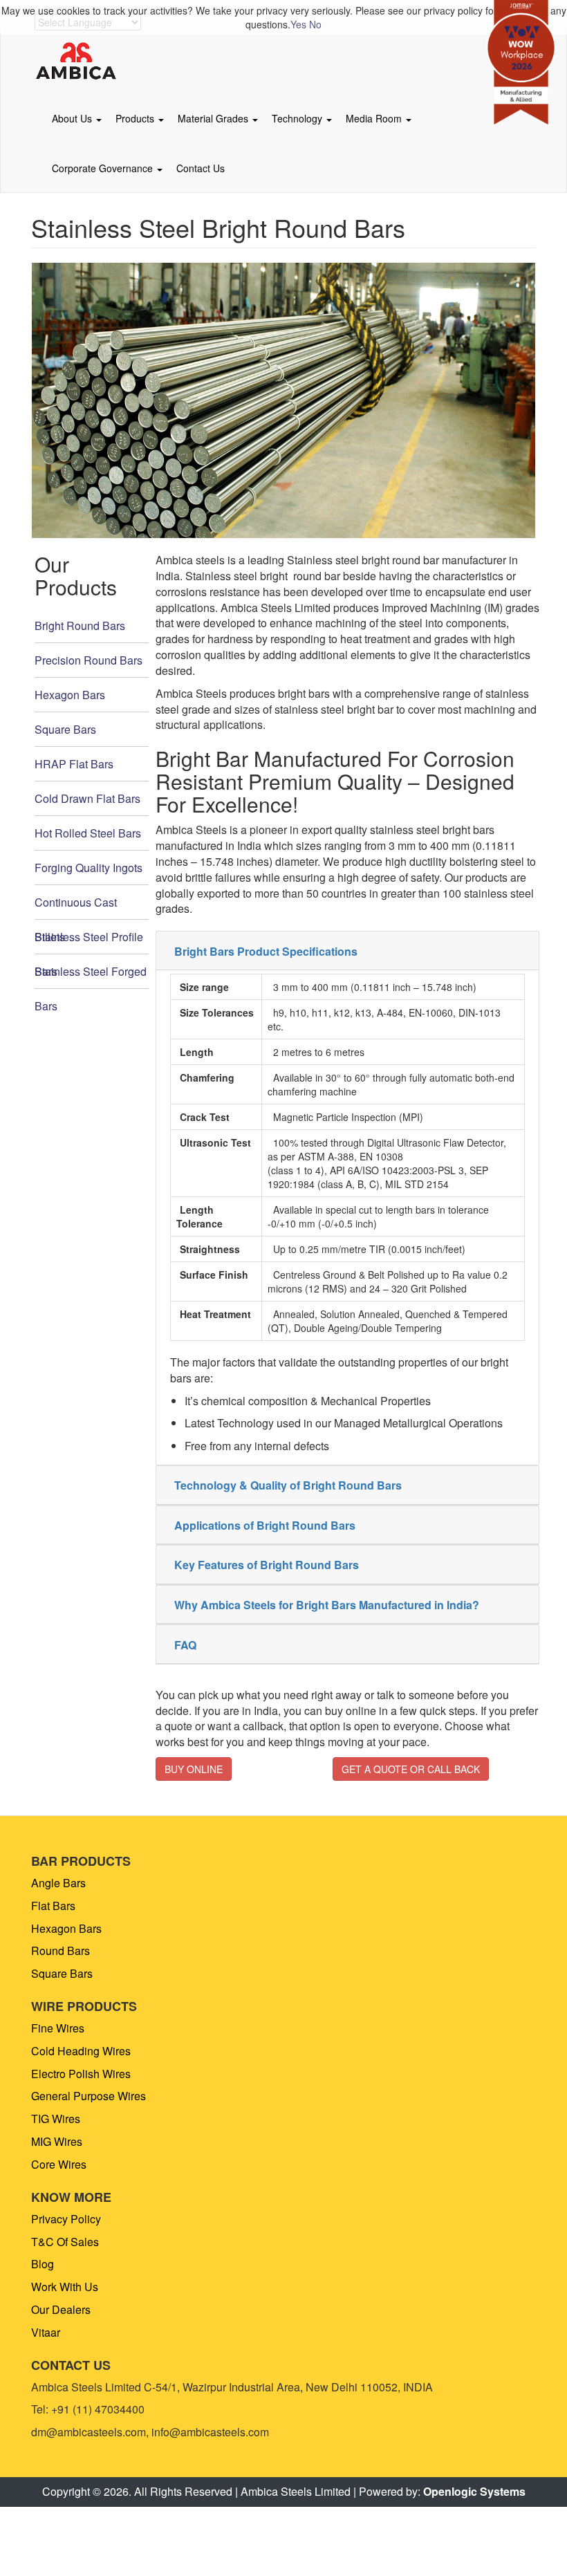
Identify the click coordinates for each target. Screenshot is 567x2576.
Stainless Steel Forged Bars (91, 976)
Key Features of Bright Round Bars (267, 1565)
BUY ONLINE (194, 1769)
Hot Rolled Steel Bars (88, 833)
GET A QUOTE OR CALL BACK (411, 1769)
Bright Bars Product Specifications (266, 951)
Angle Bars (58, 1883)
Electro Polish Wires (81, 2074)
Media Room (375, 118)
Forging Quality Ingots (89, 868)
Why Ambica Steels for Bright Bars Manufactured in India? (327, 1605)
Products (136, 118)
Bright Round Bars (80, 626)
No (315, 24)
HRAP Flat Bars (74, 764)
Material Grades (214, 118)
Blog (43, 2264)
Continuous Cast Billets (76, 907)
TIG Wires (56, 2119)
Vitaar (46, 2332)
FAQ (185, 1645)
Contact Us (201, 168)
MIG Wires (57, 2141)
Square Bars (65, 729)
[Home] (81, 62)
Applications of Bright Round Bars (265, 1525)
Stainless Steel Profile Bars (89, 942)
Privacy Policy (66, 2219)
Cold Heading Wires (81, 2051)
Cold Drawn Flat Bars (87, 798)
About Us (73, 118)
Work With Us (65, 2287)
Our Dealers (61, 2309)
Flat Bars (53, 1906)
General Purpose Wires (89, 2096)
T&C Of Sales (65, 2242)
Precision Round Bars (89, 660)
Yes (298, 24)
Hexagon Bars (70, 695)
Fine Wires (58, 2028)
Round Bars (61, 1950)
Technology (298, 118)
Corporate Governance (104, 168)
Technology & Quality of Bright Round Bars (288, 1485)
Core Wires (59, 2164)
